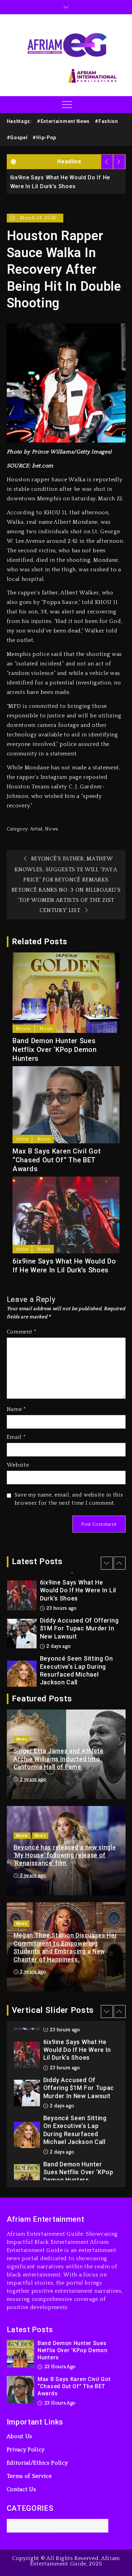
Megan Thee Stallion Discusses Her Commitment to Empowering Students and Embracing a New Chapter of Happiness (65, 1947)
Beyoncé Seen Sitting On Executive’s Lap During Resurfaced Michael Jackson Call (76, 1632)
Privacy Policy (26, 2450)
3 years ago (33, 1779)
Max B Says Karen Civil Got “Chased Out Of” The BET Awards (57, 1160)
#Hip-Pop (44, 138)
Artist (36, 829)
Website (18, 1465)
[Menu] (66, 105)
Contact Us (21, 2489)
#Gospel (17, 138)
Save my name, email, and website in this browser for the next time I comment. (69, 1499)
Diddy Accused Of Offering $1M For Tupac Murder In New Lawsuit (79, 1590)
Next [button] (119, 162)
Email (16, 1437)
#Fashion (106, 121)
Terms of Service (29, 2476)
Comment (22, 1332)
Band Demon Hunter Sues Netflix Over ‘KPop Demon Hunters (55, 1050)
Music (22, 1836)
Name (16, 1409)
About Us (20, 2436)
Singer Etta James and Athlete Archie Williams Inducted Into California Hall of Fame (59, 1759)
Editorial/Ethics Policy (37, 2463)
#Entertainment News (63, 121)
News (52, 829)
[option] (68, 181)
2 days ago (58, 1608)
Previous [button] (107, 162)
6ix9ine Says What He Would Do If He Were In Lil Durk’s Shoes (64, 1266)
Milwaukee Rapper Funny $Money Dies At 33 (76, 1672)
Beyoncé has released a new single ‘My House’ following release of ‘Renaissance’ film (65, 1855)
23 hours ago (64, 2030)
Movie (24, 1029)
